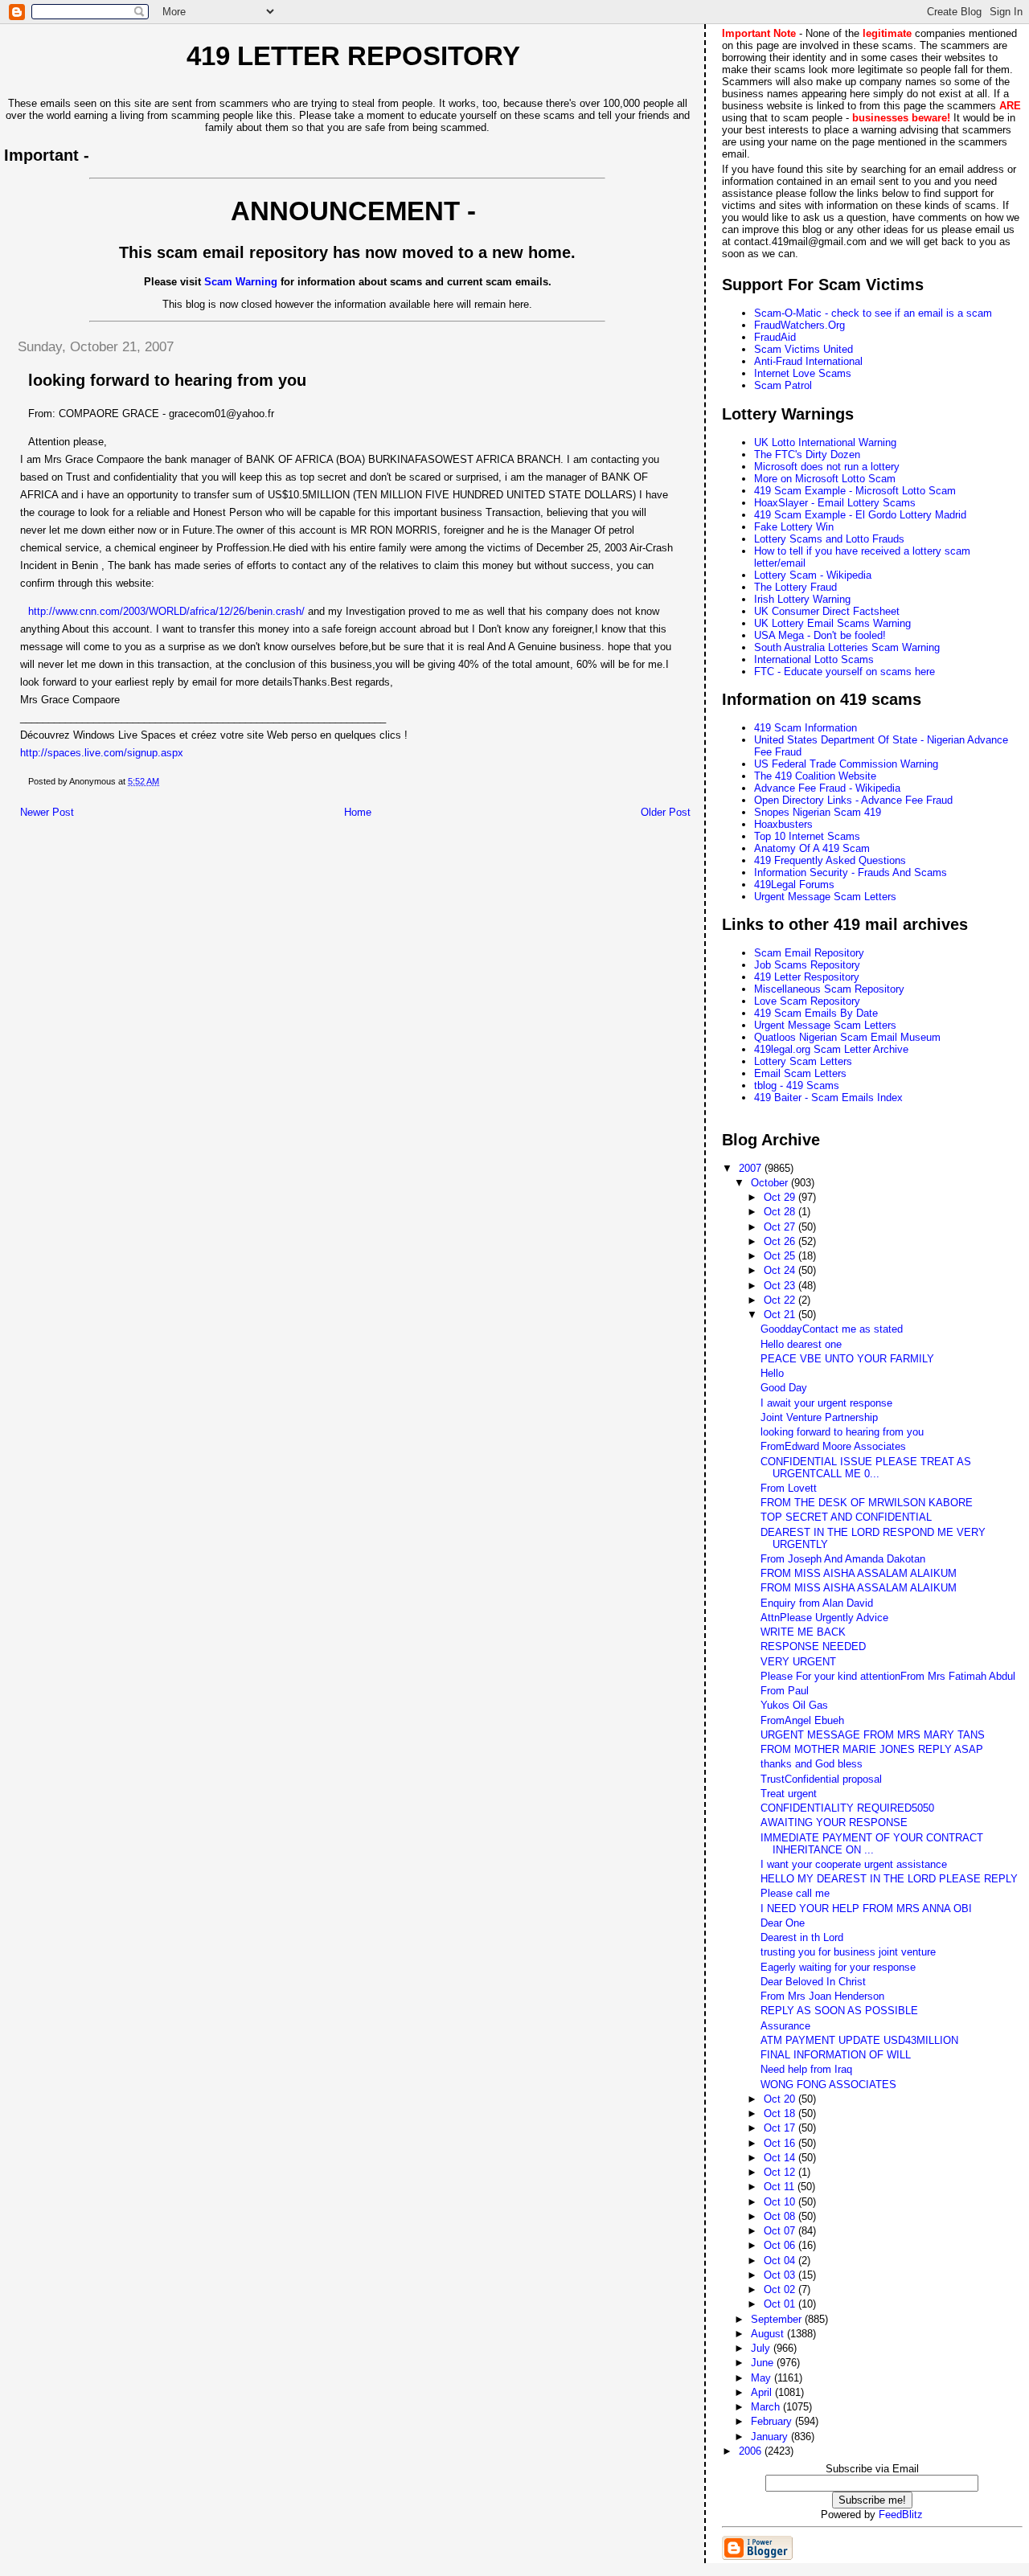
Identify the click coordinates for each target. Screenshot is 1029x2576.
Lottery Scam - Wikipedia (813, 575)
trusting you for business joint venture (848, 1952)
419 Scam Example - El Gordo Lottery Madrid (860, 515)
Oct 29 (781, 1197)
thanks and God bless (812, 1764)
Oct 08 (781, 2216)
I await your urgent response (826, 1403)
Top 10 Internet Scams (807, 836)
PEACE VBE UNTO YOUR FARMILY (847, 1359)
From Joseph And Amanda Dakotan (843, 1559)
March (767, 2407)
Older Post (666, 812)
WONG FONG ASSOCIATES (828, 2085)
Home (358, 812)
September (778, 2319)
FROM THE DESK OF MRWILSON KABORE (867, 1503)
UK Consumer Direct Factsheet (827, 611)
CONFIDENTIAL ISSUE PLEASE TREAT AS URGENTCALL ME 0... (866, 1468)
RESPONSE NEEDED (813, 1646)
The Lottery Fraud (795, 587)
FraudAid (775, 337)
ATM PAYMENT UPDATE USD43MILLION (859, 2040)
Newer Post (47, 812)
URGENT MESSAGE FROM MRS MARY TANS (873, 1735)
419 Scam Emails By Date (816, 1013)
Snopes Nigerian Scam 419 (818, 812)
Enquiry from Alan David (817, 1603)
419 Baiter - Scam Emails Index (828, 1098)
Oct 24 (781, 1270)
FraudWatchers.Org (799, 325)
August (769, 2334)
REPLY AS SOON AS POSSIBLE (839, 2011)
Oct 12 (781, 2172)
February (773, 2421)
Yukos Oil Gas (794, 1705)
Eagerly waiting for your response (838, 1967)
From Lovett (789, 1488)
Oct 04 (781, 2261)
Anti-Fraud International (808, 361)
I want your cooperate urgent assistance (854, 1864)
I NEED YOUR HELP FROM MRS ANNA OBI (866, 1908)
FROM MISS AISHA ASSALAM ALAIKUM (859, 1573)
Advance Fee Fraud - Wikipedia (827, 788)
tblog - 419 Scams (797, 1085)
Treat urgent (789, 1794)
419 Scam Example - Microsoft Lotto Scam (855, 491)
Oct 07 (781, 2231)
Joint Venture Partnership (819, 1417)
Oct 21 (781, 1315)
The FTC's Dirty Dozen (807, 455)
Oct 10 (781, 2202)
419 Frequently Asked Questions (830, 860)
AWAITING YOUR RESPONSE (834, 1822)
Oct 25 (781, 1256)
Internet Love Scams (803, 373)
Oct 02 (781, 2289)
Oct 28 (781, 1212)
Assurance (785, 2026)
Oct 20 (781, 2099)
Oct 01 (781, 2304)
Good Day (784, 1388)
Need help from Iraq (806, 2069)
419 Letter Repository (353, 56)
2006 (752, 2451)
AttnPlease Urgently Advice (824, 1618)
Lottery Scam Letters (803, 1061)
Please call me (795, 1893)
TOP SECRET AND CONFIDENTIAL (846, 1517)
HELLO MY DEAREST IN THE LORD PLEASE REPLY (889, 1879)
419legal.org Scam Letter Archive (831, 1049)
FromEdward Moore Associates (833, 1446)
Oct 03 (781, 2275)
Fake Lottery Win (794, 527)
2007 (752, 1168)
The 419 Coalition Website (815, 776)
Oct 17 (781, 2128)
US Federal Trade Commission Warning (846, 764)
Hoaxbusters (783, 824)
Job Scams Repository (807, 965)
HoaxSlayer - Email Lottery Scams (835, 503)
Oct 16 (781, 2143)
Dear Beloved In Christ (813, 1982)
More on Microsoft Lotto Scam (825, 479)
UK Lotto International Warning (825, 442)
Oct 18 (781, 2113)
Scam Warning (241, 282)
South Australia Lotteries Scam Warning (847, 647)
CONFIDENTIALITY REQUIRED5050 (847, 1808)
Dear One (783, 1923)
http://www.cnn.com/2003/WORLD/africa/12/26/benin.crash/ (166, 611)
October (771, 1183)
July (762, 2348)
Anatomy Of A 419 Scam (812, 848)
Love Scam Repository (807, 1001)
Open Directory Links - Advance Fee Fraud (853, 800)
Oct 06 (781, 2245)
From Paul (785, 1691)
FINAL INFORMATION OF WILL (836, 2055)
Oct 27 (781, 1227)
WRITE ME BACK (803, 1632)
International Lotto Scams (814, 659)
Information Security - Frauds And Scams (851, 872)
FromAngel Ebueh (802, 1720)
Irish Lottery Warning (802, 599)
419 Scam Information (806, 728)
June (764, 2363)
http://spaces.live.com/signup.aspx (102, 753)
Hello (772, 1373)
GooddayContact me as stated (832, 1329)
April (763, 2392)
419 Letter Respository (807, 977)
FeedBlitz (901, 2515)
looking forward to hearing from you (842, 1432)
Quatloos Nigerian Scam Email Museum (847, 1037)
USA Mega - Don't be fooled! (820, 635)
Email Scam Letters (800, 1073)
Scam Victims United (804, 349)
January (771, 2437)
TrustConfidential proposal (821, 1779)
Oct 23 (781, 1286)
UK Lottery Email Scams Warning (832, 623)
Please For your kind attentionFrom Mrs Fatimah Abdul (888, 1676)
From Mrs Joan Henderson (822, 1996)
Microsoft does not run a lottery (827, 467)
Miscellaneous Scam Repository (829, 989)
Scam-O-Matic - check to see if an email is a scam (873, 313)
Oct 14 (781, 2158)
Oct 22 (781, 1300)
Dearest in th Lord (802, 1937)
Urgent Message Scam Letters (825, 897)
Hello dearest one (801, 1344)
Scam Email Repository (809, 953)
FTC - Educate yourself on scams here (845, 672)
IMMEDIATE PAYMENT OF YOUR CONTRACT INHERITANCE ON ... (872, 1844)
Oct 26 (781, 1241)
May (763, 2378)
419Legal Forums (794, 885)
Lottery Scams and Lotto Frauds (829, 539)
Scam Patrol (783, 385)
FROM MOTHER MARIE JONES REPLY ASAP (872, 1749)
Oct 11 (781, 2187)
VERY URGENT (798, 1662)
